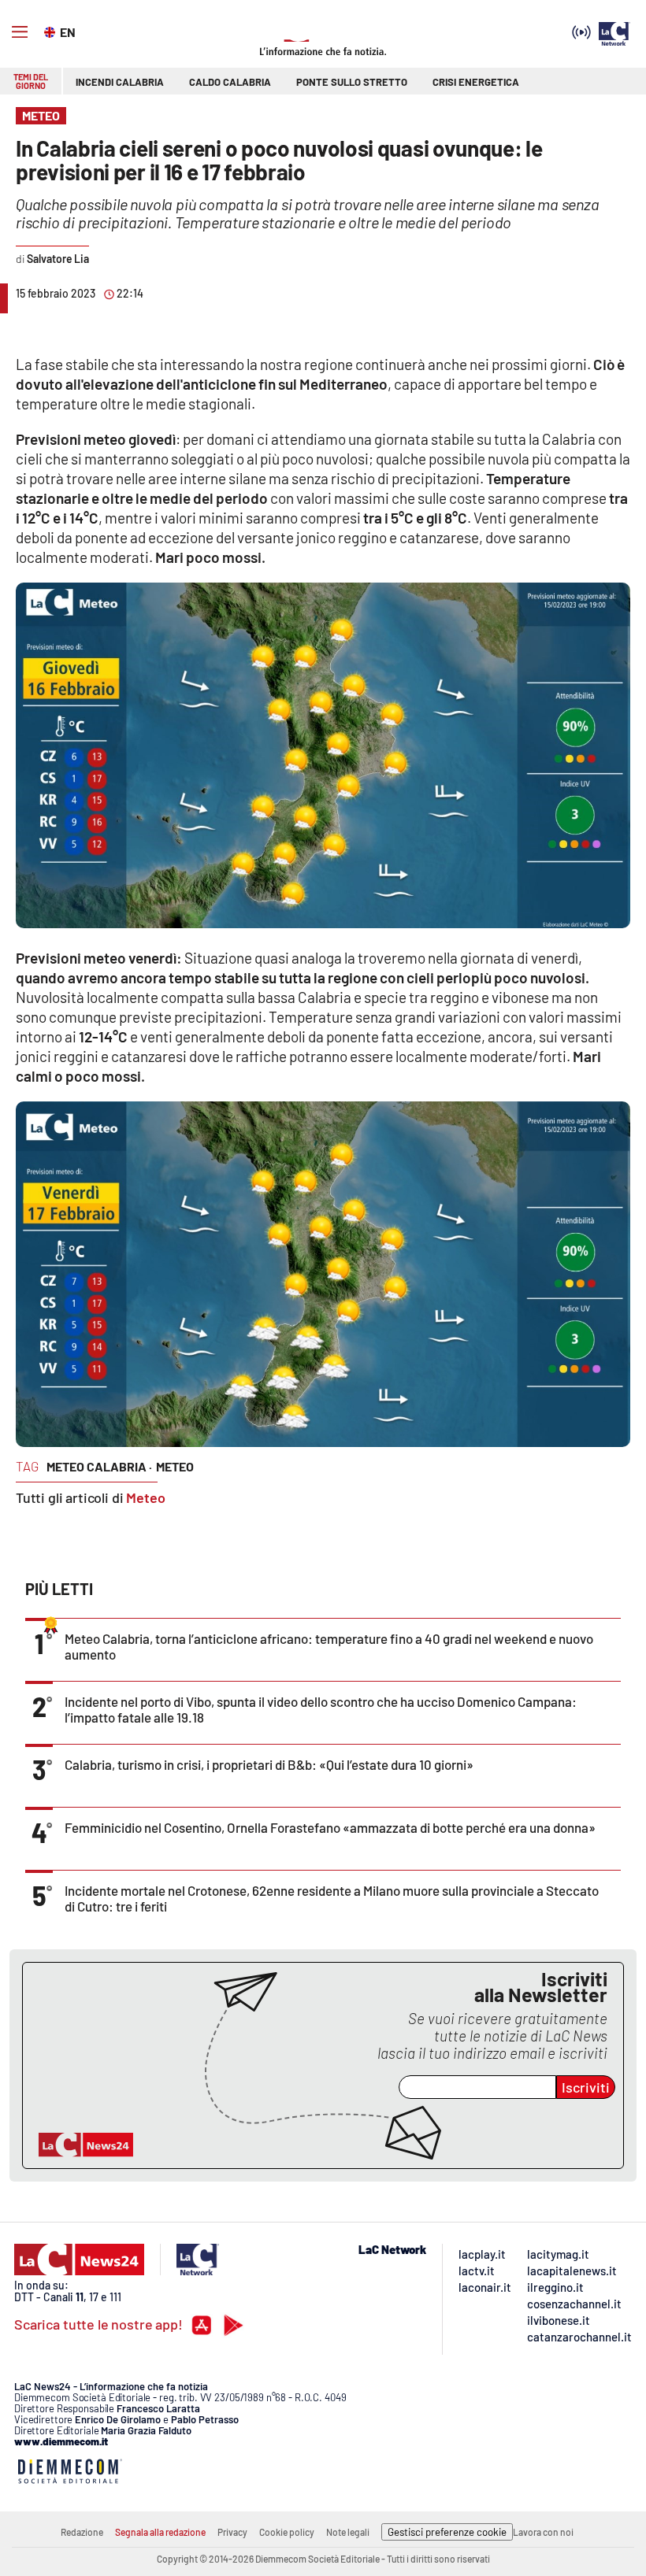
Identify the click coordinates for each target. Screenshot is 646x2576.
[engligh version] (52, 31)
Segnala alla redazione (160, 2532)
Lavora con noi (543, 2532)
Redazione (82, 2532)
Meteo (146, 1497)
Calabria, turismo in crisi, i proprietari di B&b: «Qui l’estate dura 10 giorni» (269, 1764)
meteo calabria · (99, 1466)
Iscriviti (586, 2087)
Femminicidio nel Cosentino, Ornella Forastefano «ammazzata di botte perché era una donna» (330, 1827)
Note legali (348, 2532)
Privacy (232, 2532)
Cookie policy (287, 2532)
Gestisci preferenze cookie (447, 2532)
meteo (175, 1466)
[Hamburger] (20, 32)
